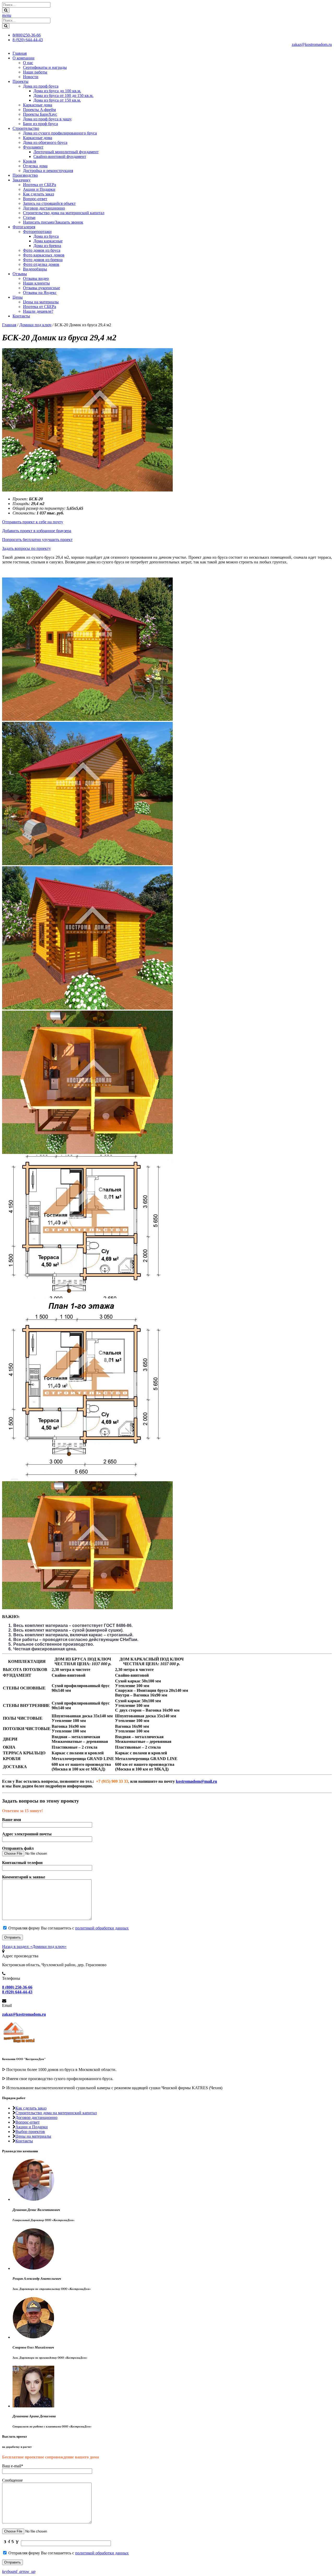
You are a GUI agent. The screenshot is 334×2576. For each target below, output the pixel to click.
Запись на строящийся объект (49, 203)
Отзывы (20, 274)
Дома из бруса (46, 236)
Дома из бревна (47, 246)
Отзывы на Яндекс (40, 293)
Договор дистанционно (44, 208)
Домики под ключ (35, 325)
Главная (20, 53)
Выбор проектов (30, 2132)
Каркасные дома (38, 105)
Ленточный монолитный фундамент (66, 152)
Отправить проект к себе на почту (33, 522)
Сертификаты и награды (45, 67)
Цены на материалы (41, 302)
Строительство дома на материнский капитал (64, 213)
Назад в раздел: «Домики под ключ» (34, 1947)
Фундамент (33, 147)
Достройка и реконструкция (48, 171)
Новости (31, 77)
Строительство (26, 128)
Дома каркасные (48, 241)
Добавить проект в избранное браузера (37, 531)
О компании (23, 58)
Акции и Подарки (39, 189)
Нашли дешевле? (38, 311)
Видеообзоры (35, 269)
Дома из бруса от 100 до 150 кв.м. (63, 96)
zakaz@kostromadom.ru (312, 44)
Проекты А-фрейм (39, 110)
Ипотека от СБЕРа (40, 185)
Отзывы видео (36, 278)
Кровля (29, 161)
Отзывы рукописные (41, 288)
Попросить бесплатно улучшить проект (37, 540)
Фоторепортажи (37, 232)
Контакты (21, 316)
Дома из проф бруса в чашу (47, 119)
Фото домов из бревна (43, 260)
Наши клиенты (36, 283)
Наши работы (35, 72)
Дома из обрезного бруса (45, 142)
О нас (28, 63)
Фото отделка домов (41, 264)
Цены (18, 297)
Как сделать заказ (38, 194)
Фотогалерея (24, 227)
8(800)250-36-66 (27, 35)
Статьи (29, 217)
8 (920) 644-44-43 (28, 40)
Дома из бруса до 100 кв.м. (57, 91)
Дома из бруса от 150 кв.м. (57, 100)
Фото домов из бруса (42, 250)
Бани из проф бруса (40, 124)
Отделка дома (35, 166)
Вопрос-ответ (35, 199)
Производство (25, 175)
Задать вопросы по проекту (26, 548)
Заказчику (22, 180)
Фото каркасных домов (44, 255)
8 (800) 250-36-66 (17, 1987)
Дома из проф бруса (41, 86)
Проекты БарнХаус (40, 114)
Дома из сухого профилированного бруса (60, 133)
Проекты (20, 81)
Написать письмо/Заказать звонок (53, 222)
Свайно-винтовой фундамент (60, 156)
